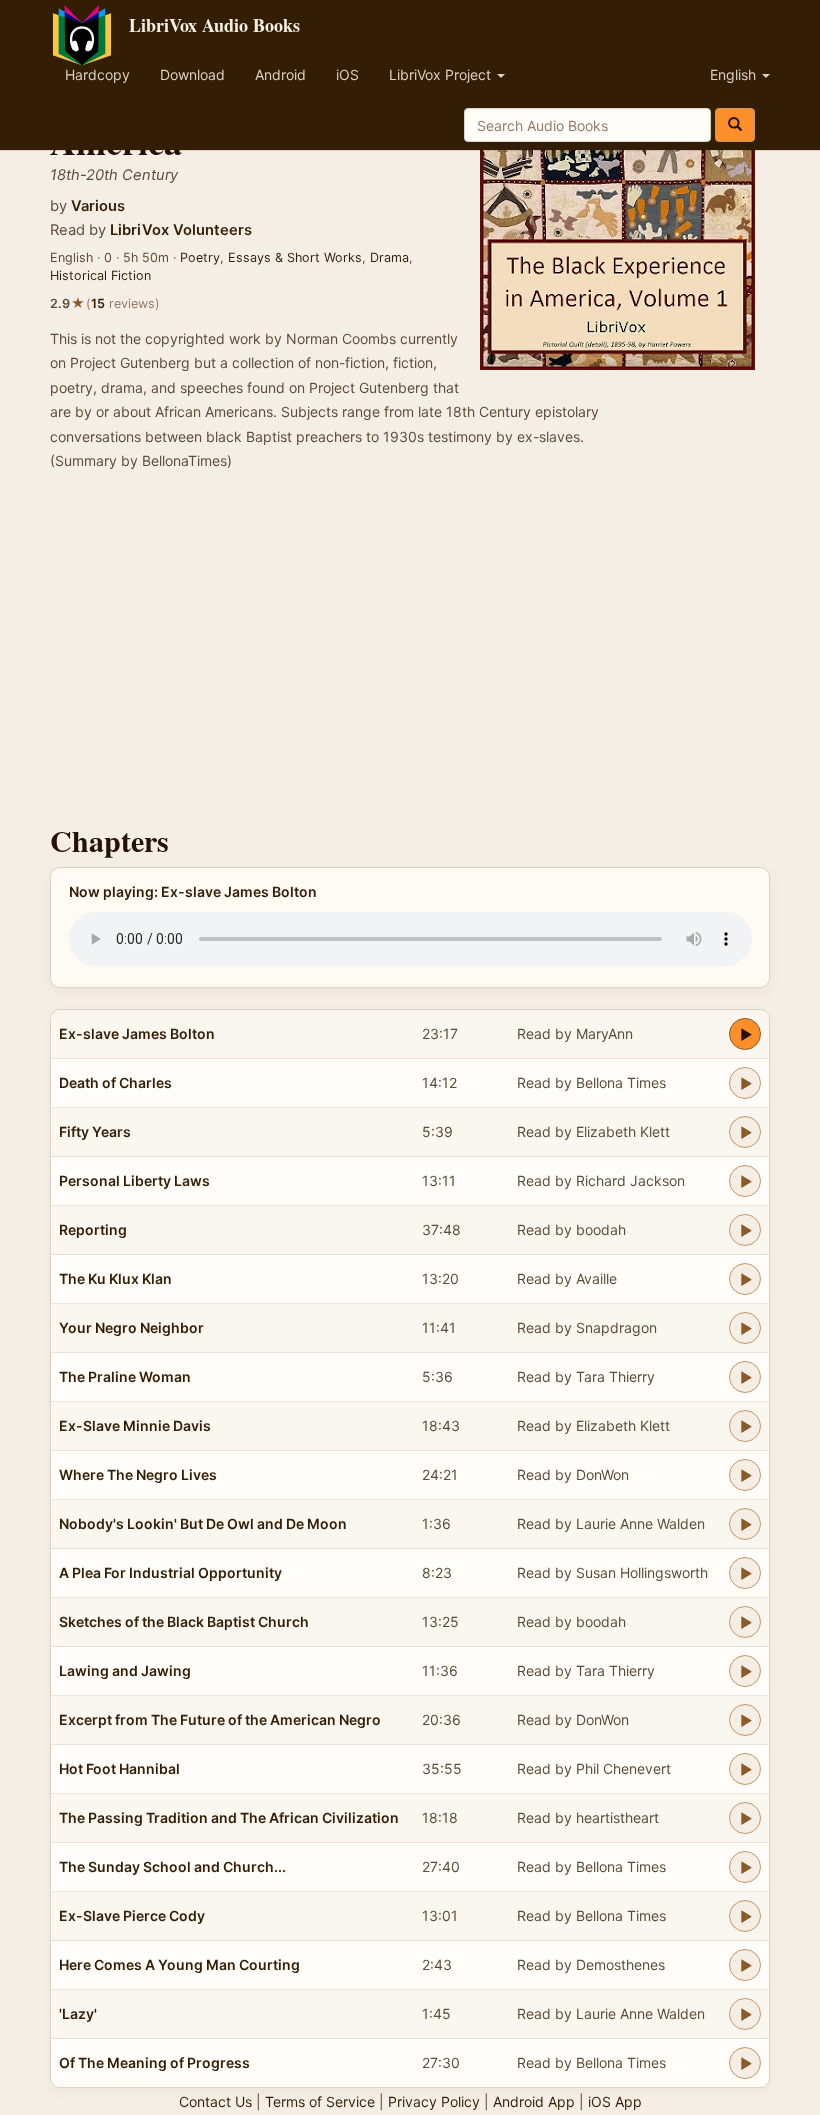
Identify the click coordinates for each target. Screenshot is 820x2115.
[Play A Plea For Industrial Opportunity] (745, 1573)
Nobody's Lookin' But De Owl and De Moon (203, 1523)
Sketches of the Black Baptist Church (184, 1621)
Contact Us (215, 2101)
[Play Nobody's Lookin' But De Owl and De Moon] (745, 1524)
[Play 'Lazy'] (745, 2014)
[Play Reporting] (745, 1230)
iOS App (615, 2101)
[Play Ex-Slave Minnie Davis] (745, 1426)
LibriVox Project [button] (442, 74)
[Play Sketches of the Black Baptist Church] (745, 1622)
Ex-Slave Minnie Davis (135, 1425)
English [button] (735, 74)
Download (192, 74)
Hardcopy (97, 74)
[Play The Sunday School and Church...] (745, 1867)
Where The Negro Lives (138, 1474)
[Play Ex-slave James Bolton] (745, 1034)
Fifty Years (95, 1131)
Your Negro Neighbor (131, 1327)
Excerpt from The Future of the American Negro (220, 1719)
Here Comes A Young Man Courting (179, 1964)
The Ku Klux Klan (115, 1278)
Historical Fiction (100, 275)
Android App (534, 2101)
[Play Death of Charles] (745, 1083)
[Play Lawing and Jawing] (745, 1671)
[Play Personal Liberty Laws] (745, 1181)
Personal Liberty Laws (134, 1180)
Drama (389, 257)
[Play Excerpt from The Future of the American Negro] (745, 1720)
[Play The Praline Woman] (745, 1377)
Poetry (200, 257)
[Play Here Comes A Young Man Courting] (745, 1965)
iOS (347, 74)
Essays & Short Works (295, 257)
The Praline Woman (125, 1376)
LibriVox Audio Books (214, 25)
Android (280, 74)
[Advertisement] (410, 654)
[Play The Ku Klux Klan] (745, 1279)
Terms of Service (320, 2101)
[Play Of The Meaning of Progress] (745, 2063)
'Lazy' (78, 2013)
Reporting (93, 1229)
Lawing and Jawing (125, 1670)
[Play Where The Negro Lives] (745, 1475)
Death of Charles (115, 1082)
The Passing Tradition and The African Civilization (229, 1817)
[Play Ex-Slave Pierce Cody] (745, 1916)
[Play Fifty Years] (745, 1132)
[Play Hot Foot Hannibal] (745, 1769)
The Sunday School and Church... (172, 1866)
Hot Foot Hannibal (119, 1768)
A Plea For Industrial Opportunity (170, 1572)
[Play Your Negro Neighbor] (745, 1328)
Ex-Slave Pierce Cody (132, 1915)
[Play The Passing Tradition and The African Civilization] (745, 1818)
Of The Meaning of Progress (154, 2062)
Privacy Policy (434, 2101)
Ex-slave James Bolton (137, 1033)
